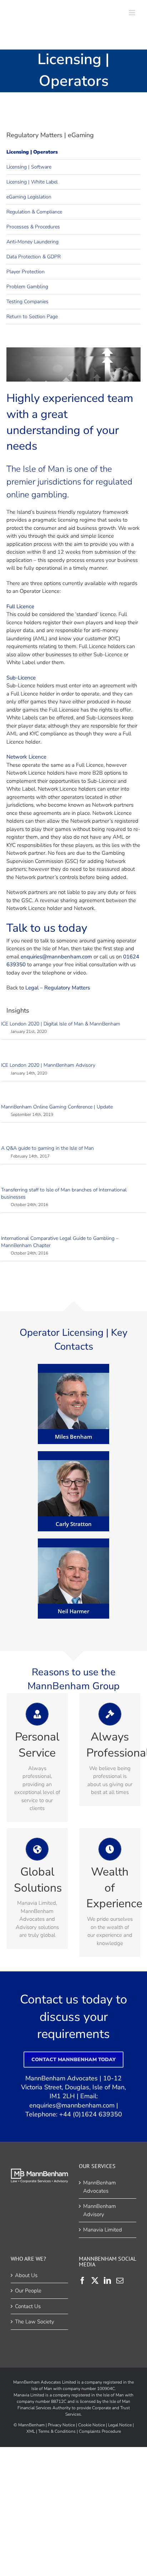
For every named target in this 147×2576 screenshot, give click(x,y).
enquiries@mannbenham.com (72, 2105)
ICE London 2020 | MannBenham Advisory (48, 1065)
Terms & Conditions (57, 2431)
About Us (26, 2275)
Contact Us (28, 2306)
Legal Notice (120, 2425)
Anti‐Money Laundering (32, 242)
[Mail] (120, 2281)
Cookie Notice (92, 2425)
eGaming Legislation (29, 197)
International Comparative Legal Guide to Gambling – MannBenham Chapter (60, 1242)
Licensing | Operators (32, 152)
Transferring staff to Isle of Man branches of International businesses (64, 1193)
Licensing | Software (29, 167)
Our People (28, 2291)
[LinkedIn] (107, 2281)
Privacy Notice (61, 2425)
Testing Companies (27, 302)
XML (31, 2431)
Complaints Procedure (100, 2431)
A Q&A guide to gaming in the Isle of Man (47, 1148)
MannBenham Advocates (100, 2187)
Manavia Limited (103, 2230)
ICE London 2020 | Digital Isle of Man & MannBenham (61, 1024)
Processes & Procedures (33, 227)
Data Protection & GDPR (34, 257)
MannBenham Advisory (100, 2210)
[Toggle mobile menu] (133, 13)
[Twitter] (95, 2281)
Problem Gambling (27, 287)
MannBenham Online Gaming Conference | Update (57, 1107)
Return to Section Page (32, 317)
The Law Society (35, 2322)
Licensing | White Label (32, 182)
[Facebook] (82, 2281)
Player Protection (26, 272)
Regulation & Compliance (34, 212)
